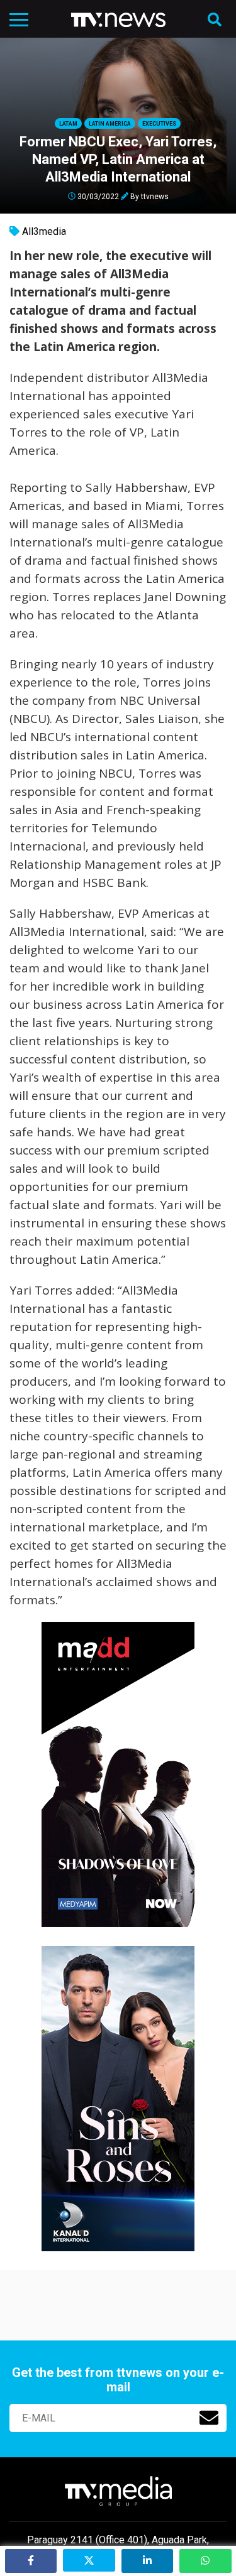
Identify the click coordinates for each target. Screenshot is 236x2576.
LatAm (68, 124)
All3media (44, 231)
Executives (159, 124)
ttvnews (155, 196)
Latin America (110, 124)
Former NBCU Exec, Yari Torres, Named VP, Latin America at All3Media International (118, 159)
